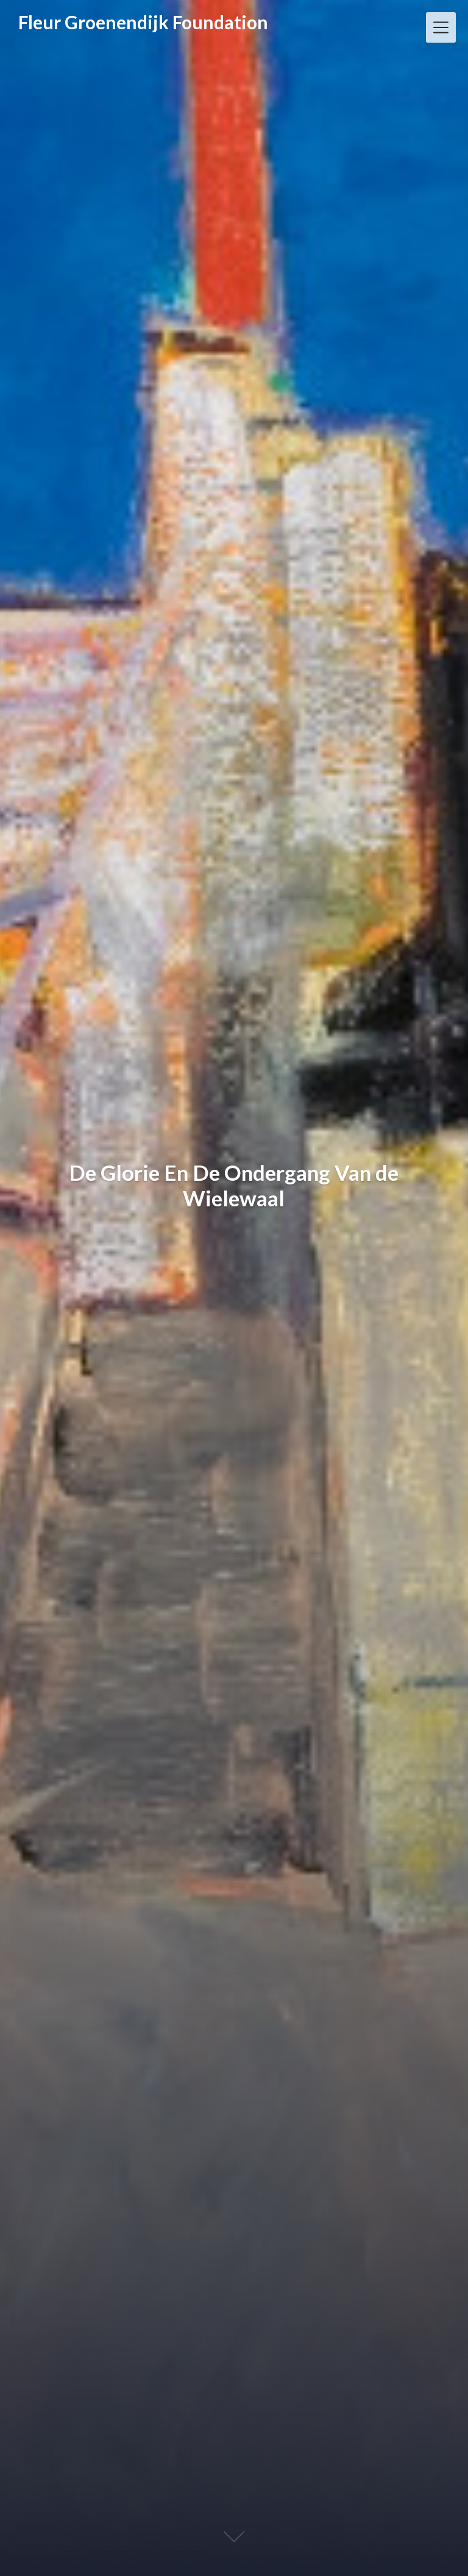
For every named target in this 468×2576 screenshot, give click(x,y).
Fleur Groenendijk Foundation (143, 23)
